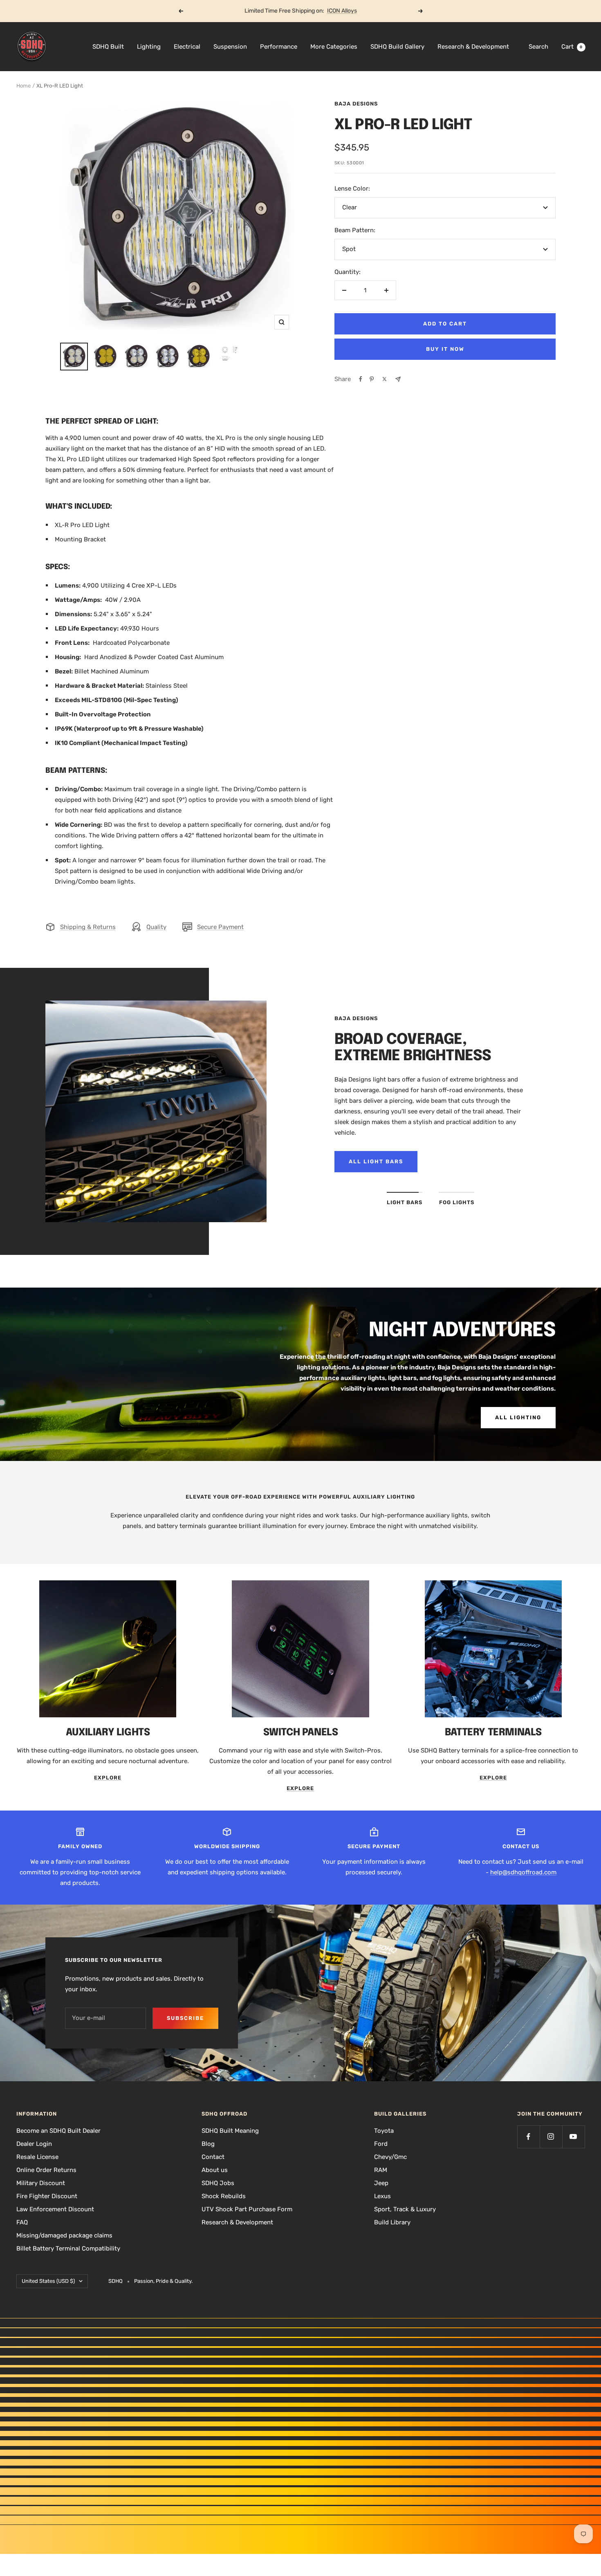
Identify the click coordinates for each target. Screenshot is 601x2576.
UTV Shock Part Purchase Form (247, 2209)
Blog (208, 2144)
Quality (156, 927)
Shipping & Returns (88, 927)
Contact (213, 2157)
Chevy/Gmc (390, 2157)
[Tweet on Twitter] (385, 379)
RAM (381, 2170)
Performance (279, 47)
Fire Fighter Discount (47, 2196)
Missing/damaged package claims (64, 2235)
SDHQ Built (108, 47)
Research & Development (473, 47)
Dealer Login (34, 2144)
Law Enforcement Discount (55, 2209)
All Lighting (518, 1417)
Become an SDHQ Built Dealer (58, 2131)
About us (215, 2170)
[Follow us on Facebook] (528, 2137)
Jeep (381, 2183)
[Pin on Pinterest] (372, 379)
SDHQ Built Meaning (230, 2131)
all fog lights (376, 1161)
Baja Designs (356, 104)
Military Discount (41, 2183)
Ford (381, 2144)
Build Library (392, 2222)
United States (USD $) (48, 2281)
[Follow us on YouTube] (573, 2137)
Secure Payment (220, 927)
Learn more (332, 11)
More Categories (334, 47)
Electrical (187, 47)
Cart (572, 47)
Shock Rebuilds (224, 2196)
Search (538, 47)
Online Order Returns (46, 2170)
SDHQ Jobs (218, 2183)
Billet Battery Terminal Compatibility (68, 2248)
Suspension (230, 47)
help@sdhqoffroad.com (523, 1872)
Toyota (384, 2131)
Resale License (37, 2157)
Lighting (149, 47)
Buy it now (445, 349)
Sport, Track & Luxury (405, 2209)
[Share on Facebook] (361, 379)
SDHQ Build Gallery (397, 47)
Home (24, 86)
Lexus (382, 2196)
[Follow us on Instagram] (551, 2137)
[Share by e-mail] (398, 379)
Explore (108, 1778)
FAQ (22, 2222)
